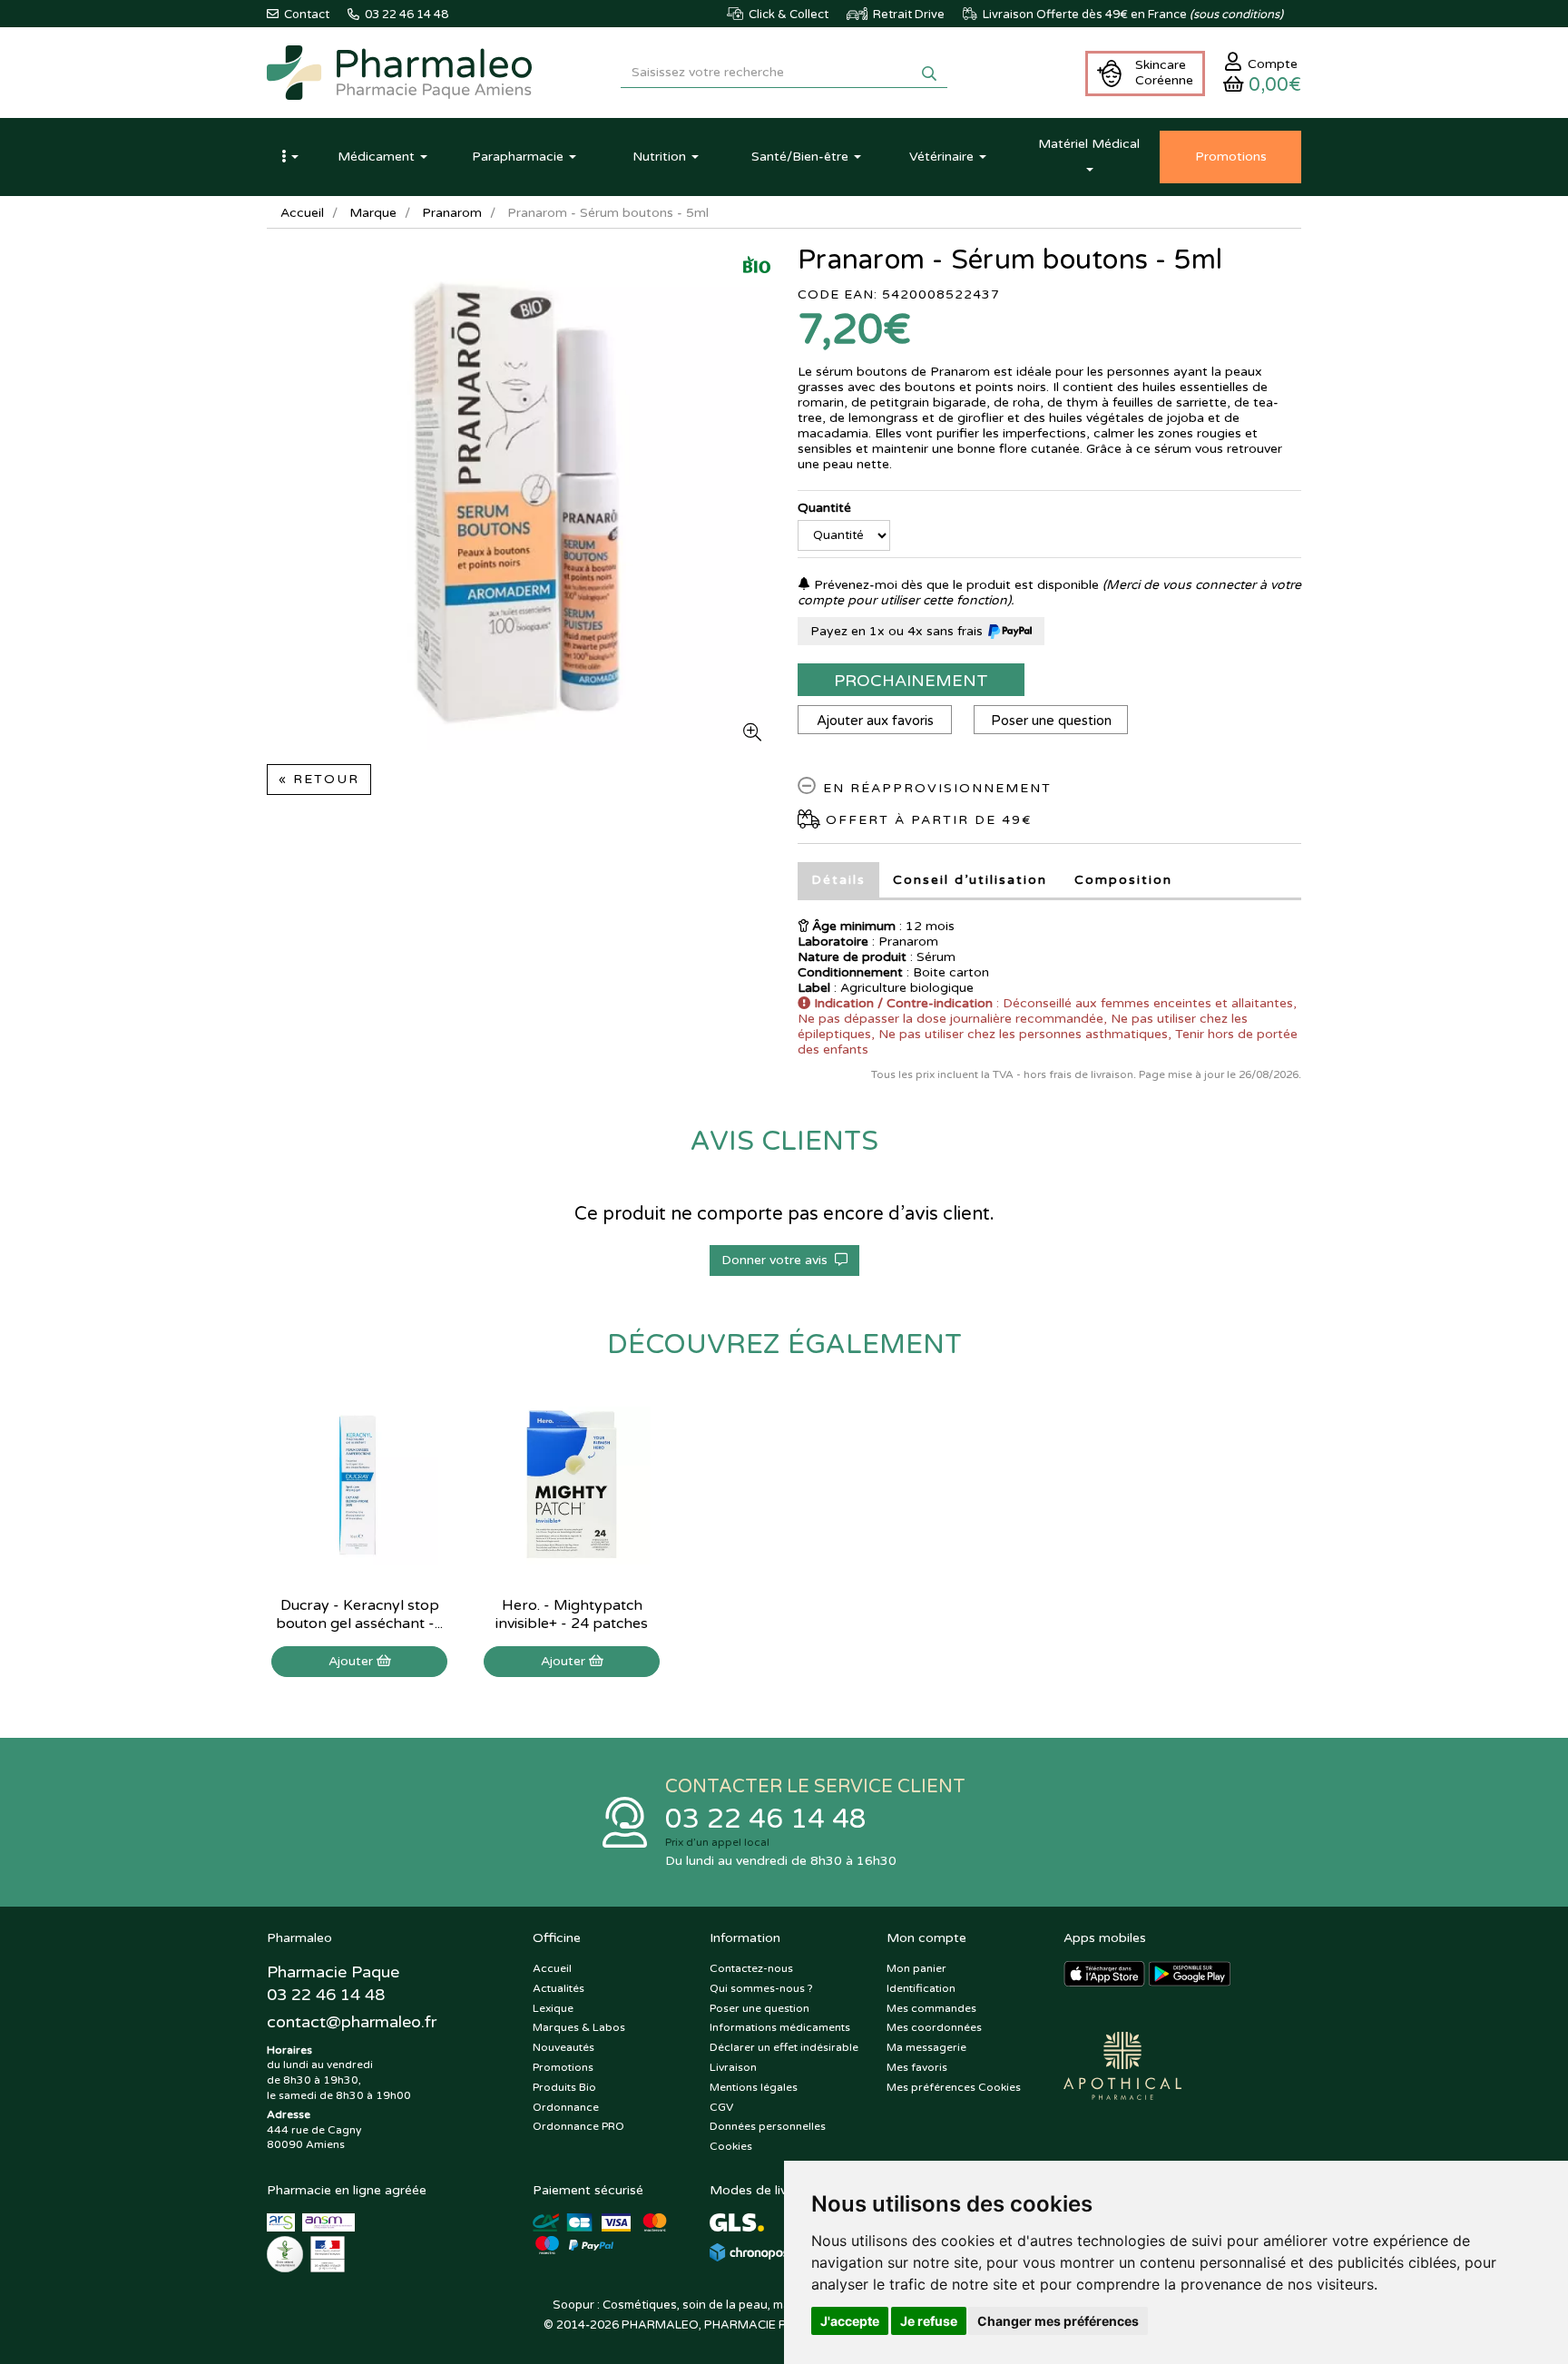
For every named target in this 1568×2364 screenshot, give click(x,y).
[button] (289, 157)
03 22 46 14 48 (766, 1819)
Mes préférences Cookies (954, 2087)
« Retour (319, 779)
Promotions (563, 2067)
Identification (921, 1988)
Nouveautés (563, 2047)
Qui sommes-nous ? (761, 1988)
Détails (838, 880)
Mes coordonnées (934, 2027)
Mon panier (916, 1968)
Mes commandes (931, 2008)
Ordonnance (566, 2107)
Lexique (553, 2008)
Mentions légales (754, 2087)
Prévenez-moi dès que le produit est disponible (955, 585)
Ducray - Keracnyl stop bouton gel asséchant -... (359, 1614)
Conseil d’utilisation (970, 880)
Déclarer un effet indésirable (784, 2047)
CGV (721, 2107)
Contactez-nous (751, 1968)
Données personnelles (768, 2126)
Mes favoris (917, 2067)
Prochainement (911, 681)
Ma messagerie (926, 2047)
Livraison (733, 2067)
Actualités (559, 1988)
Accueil (302, 213)
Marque (373, 213)
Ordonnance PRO (578, 2126)
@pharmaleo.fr (352, 2022)
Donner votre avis (778, 1260)
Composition (1123, 880)
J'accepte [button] (850, 2321)
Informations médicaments (780, 2027)
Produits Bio (564, 2087)
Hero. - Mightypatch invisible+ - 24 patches (572, 1614)
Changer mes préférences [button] (1058, 2321)
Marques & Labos (579, 2027)
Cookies (731, 2146)
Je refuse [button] (929, 2321)
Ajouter (353, 1661)
